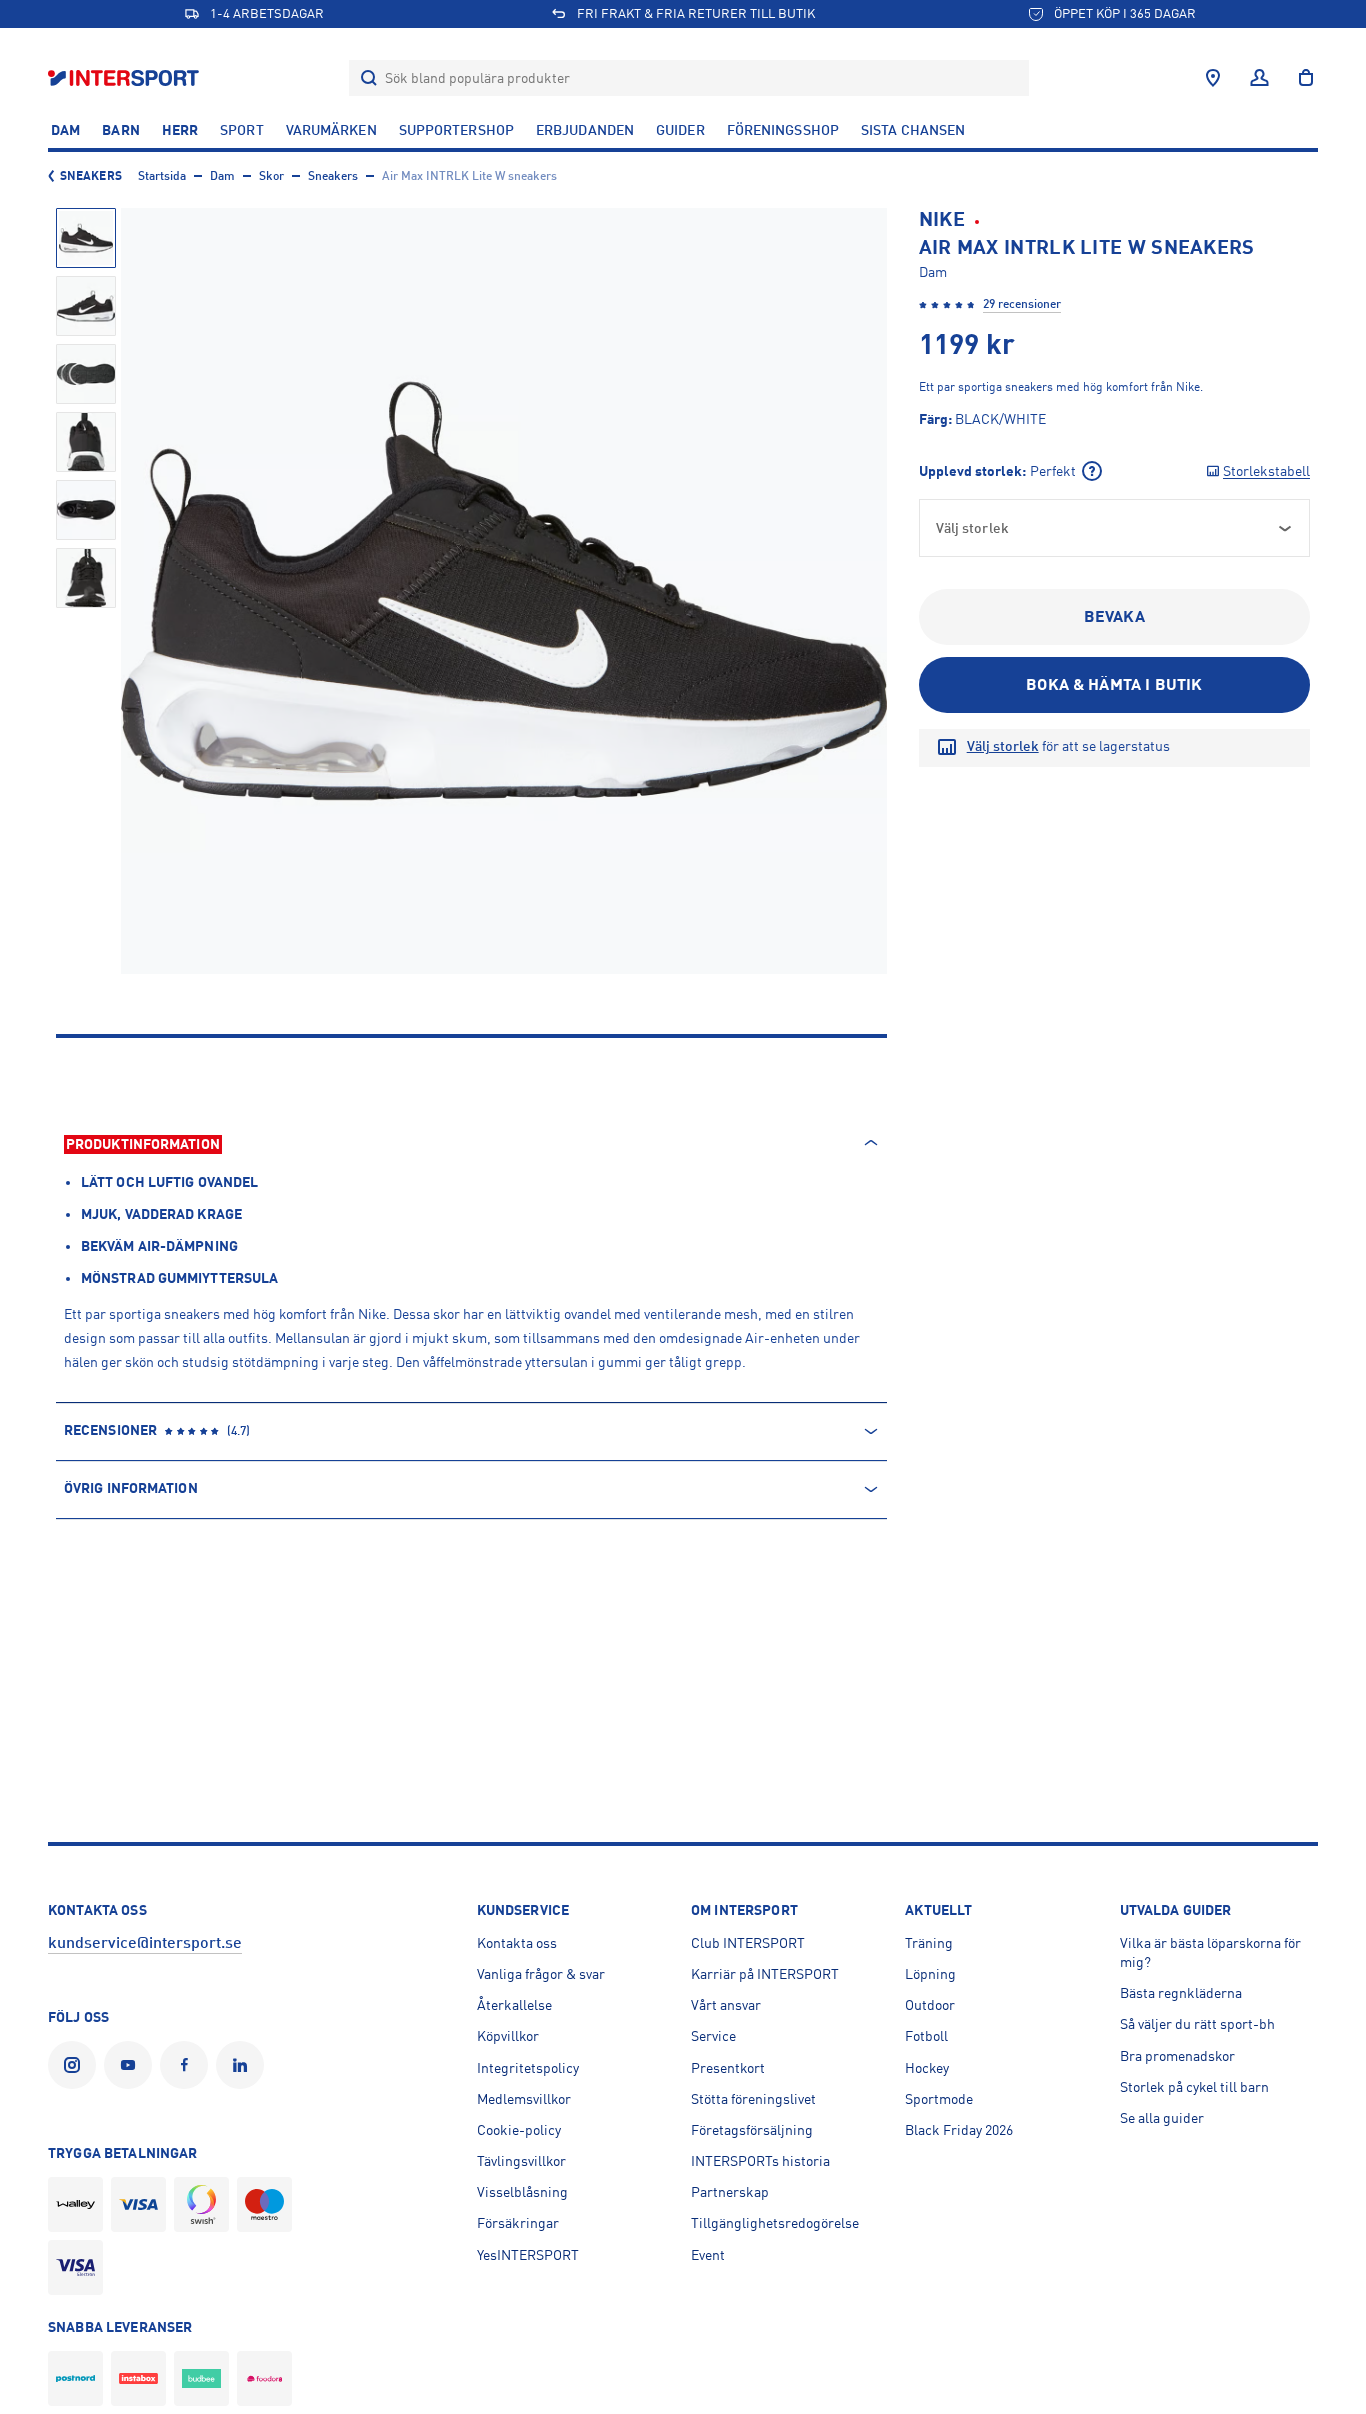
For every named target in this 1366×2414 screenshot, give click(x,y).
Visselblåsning (522, 2192)
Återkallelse (514, 2005)
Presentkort (728, 2068)
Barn (120, 130)
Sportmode (939, 2099)
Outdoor (930, 2005)
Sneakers (91, 176)
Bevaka (1114, 617)
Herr (180, 130)
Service (713, 2036)
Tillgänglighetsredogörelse (775, 2223)
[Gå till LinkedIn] (244, 2065)
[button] (86, 238)
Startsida (162, 176)
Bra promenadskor (1177, 2056)
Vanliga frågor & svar (541, 1974)
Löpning (930, 1974)
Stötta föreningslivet (753, 2099)
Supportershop (456, 130)
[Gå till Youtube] (132, 2065)
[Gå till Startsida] (125, 77)
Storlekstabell (1266, 471)
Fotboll (926, 2036)
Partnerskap (730, 2192)
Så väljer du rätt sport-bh (1197, 2024)
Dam (65, 130)
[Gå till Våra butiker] (1213, 78)
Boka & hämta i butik (1114, 685)
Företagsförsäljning (752, 2130)
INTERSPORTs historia (760, 2161)
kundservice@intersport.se (145, 1943)
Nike (942, 219)
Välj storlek (1003, 746)
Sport (242, 130)
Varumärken (331, 130)
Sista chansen (913, 130)
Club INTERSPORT (748, 1943)
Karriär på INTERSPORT (765, 1974)
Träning (929, 1943)
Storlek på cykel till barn (1194, 2087)
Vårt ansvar (726, 2005)
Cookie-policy (519, 2130)
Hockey (927, 2068)
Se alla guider (1162, 2118)
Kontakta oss (517, 1943)
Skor (271, 176)
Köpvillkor (508, 2036)
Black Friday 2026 (959, 2130)
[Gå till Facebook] (188, 2065)
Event (708, 2255)
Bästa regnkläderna (1181, 1993)
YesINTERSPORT (528, 2255)
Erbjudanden (585, 130)
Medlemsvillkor (524, 2099)
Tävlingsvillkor (521, 2161)
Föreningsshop (783, 130)
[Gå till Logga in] (1259, 78)
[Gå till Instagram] (76, 2065)
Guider (680, 130)
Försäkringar (518, 2223)
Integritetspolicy (528, 2068)
